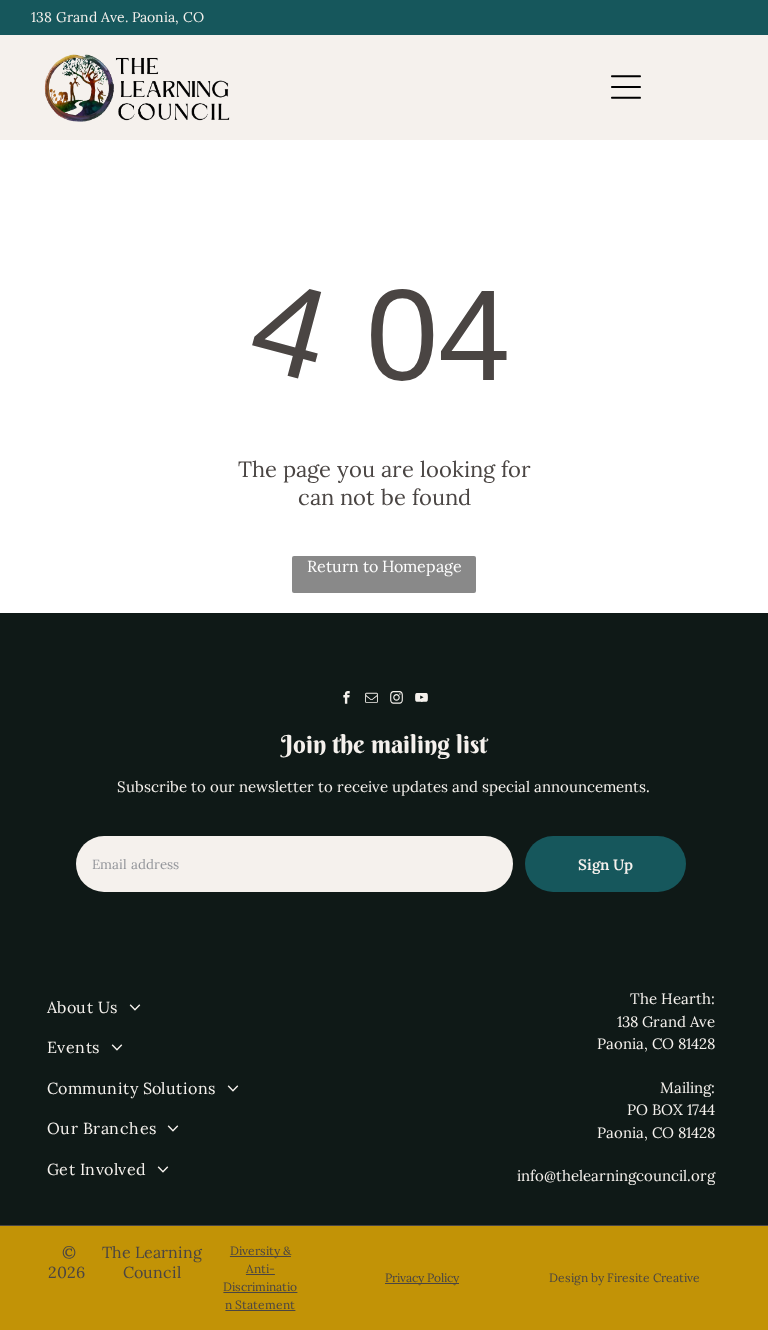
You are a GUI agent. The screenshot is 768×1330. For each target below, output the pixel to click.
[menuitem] (210, 1007)
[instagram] (396, 700)
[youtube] (421, 700)
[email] (371, 700)
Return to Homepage (384, 566)
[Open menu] (626, 87)
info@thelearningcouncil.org (616, 1175)
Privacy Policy (422, 1277)
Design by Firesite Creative (624, 1277)
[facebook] (346, 700)
